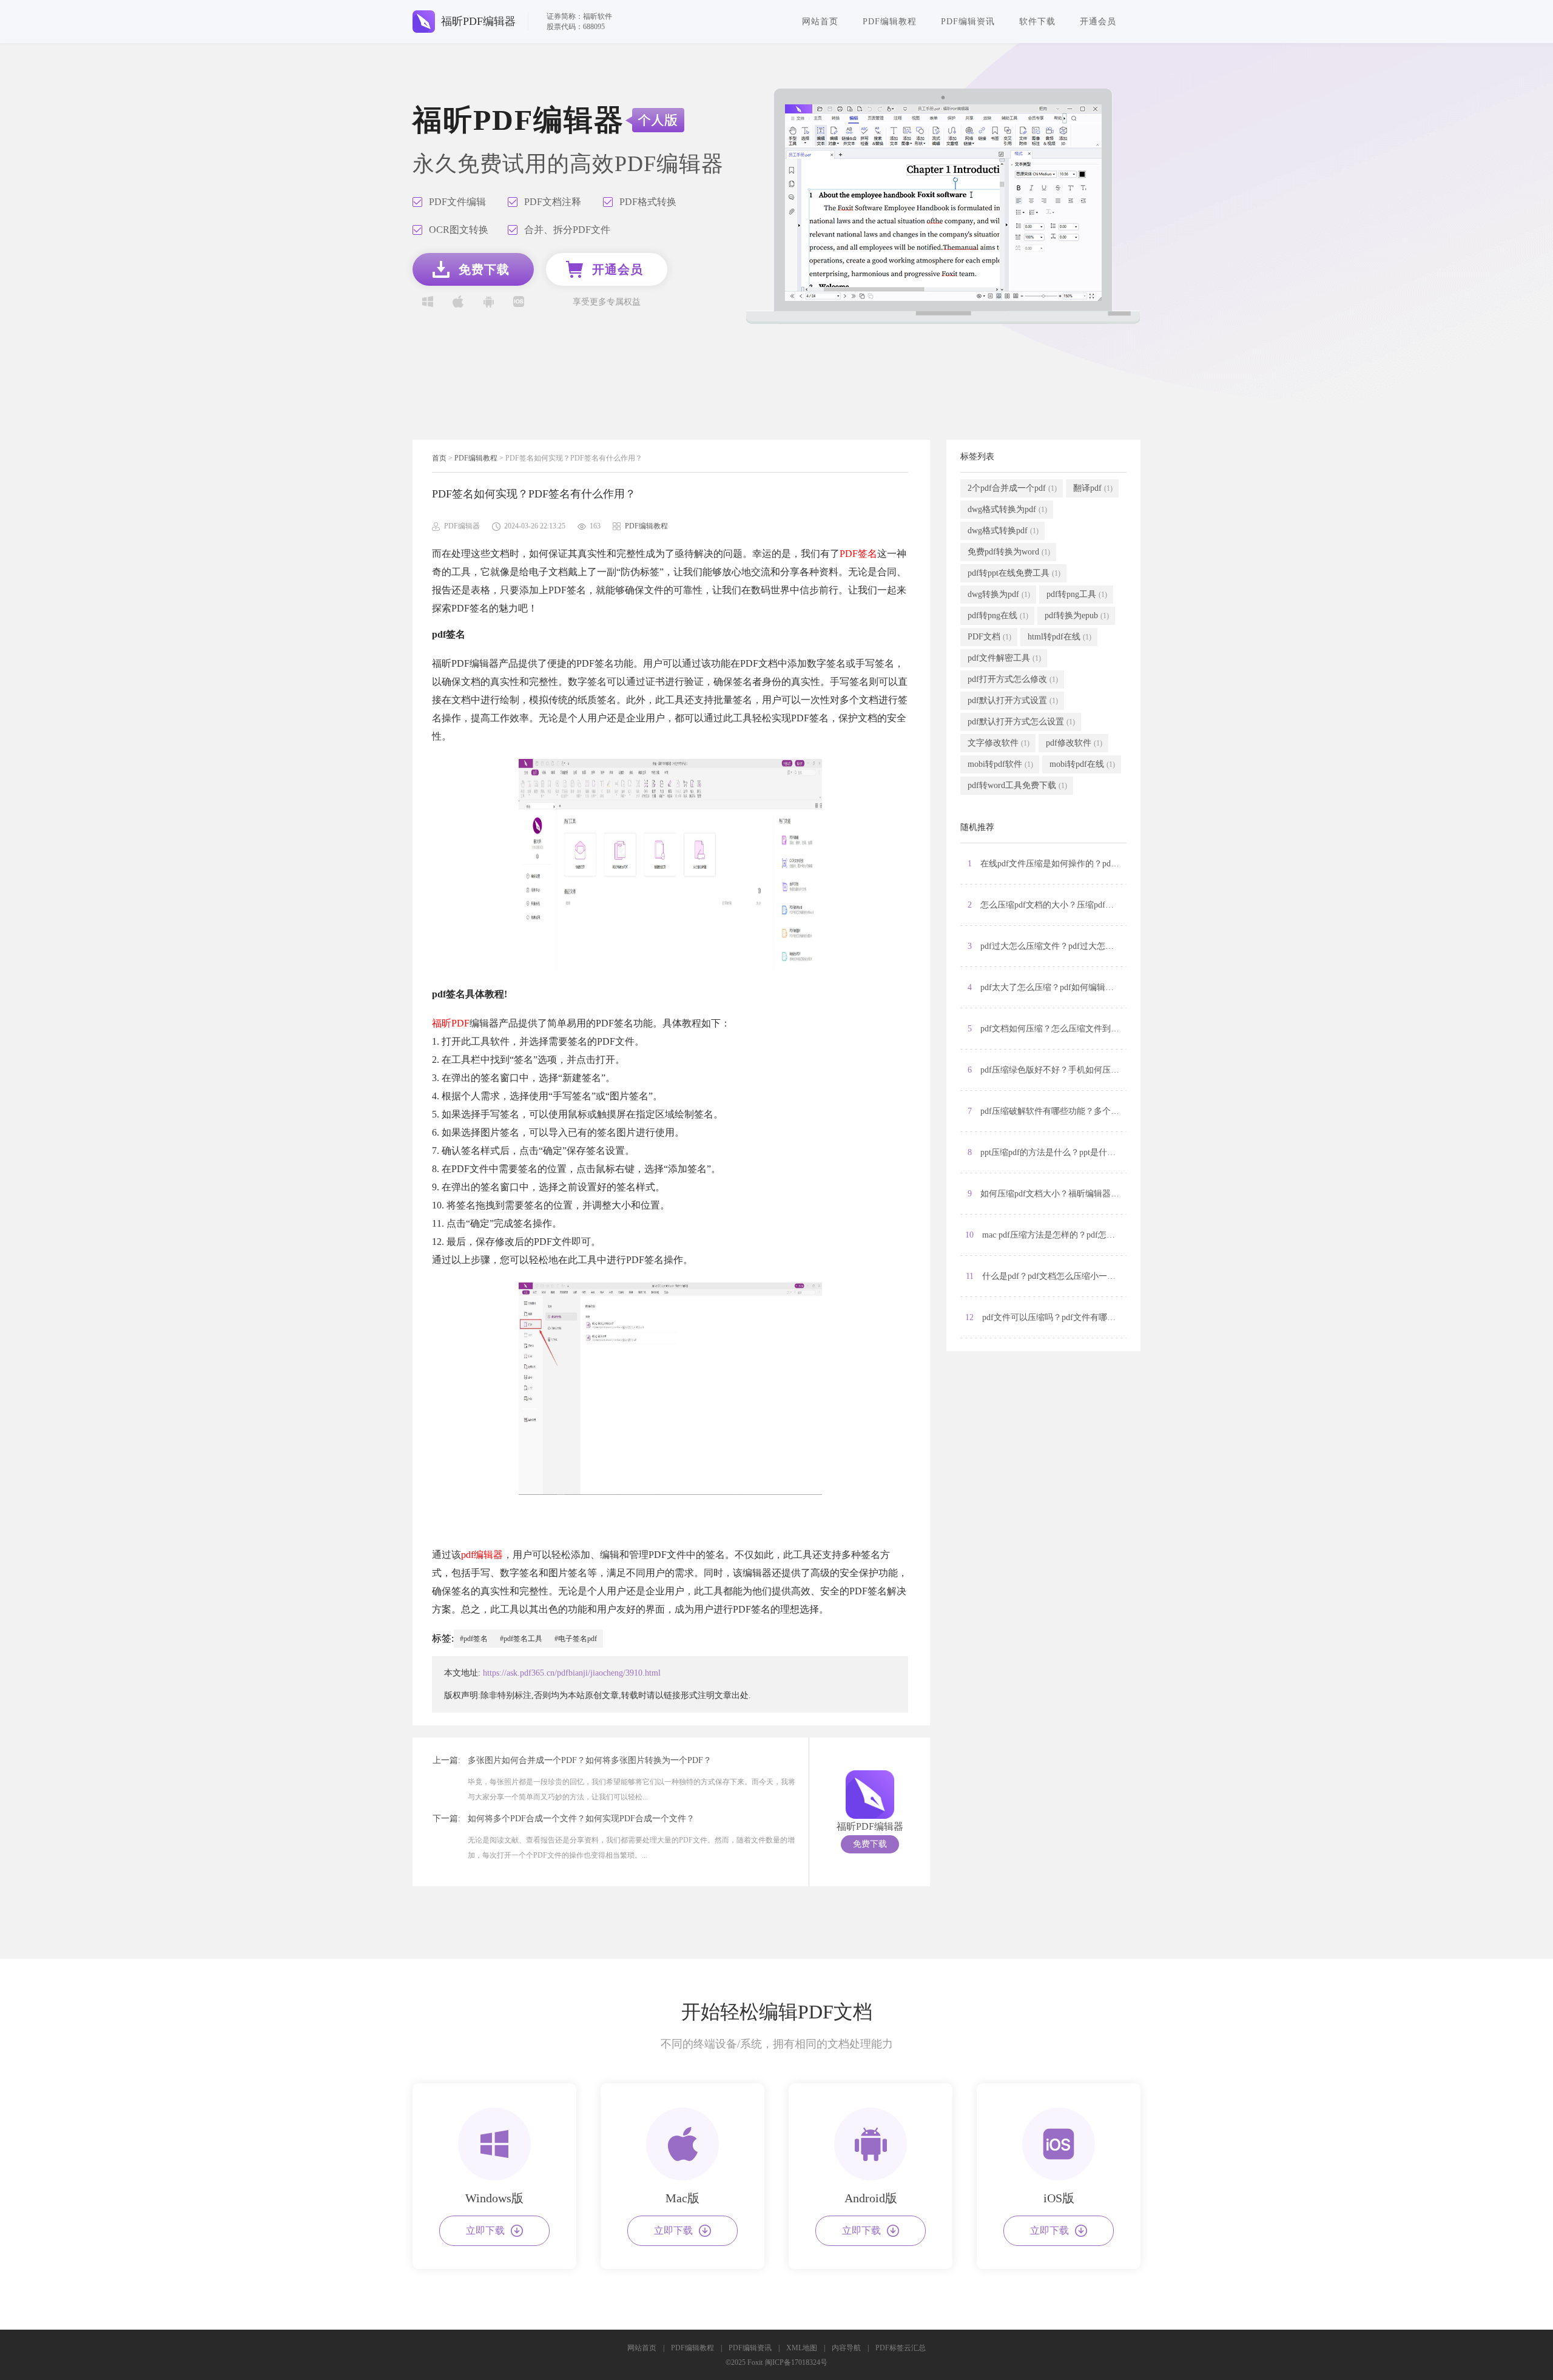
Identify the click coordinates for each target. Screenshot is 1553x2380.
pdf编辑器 (482, 1555)
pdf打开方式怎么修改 (1013, 679)
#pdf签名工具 (521, 1639)
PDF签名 (858, 554)
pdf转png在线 (998, 615)
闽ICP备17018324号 (796, 2362)
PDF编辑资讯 (968, 22)
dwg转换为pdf (999, 594)
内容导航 (846, 2348)
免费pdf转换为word (1009, 552)
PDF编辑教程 (890, 22)
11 (1045, 1276)
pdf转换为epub (1077, 615)
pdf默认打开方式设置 (1013, 700)
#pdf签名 (474, 1639)
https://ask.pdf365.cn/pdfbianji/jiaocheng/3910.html (572, 1673)
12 (1046, 1317)
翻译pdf (1093, 488)
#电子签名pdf (576, 1639)
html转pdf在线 (1059, 637)
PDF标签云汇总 (901, 2348)
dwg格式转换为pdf (1007, 509)
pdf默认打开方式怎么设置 (1021, 722)
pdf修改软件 (1074, 743)
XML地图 (802, 2348)
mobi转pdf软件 (1000, 764)
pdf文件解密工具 (1004, 658)
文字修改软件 (999, 743)
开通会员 (1098, 22)
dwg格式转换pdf (1003, 531)
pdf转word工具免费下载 (1017, 785)
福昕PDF (451, 1023)
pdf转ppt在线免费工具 (1014, 573)
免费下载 (870, 1844)
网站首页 (820, 22)
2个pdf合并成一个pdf (1012, 488)
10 (1046, 1235)
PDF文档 (989, 637)
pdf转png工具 (1077, 594)
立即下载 (485, 2230)
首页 (439, 458)
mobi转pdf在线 (1082, 764)
